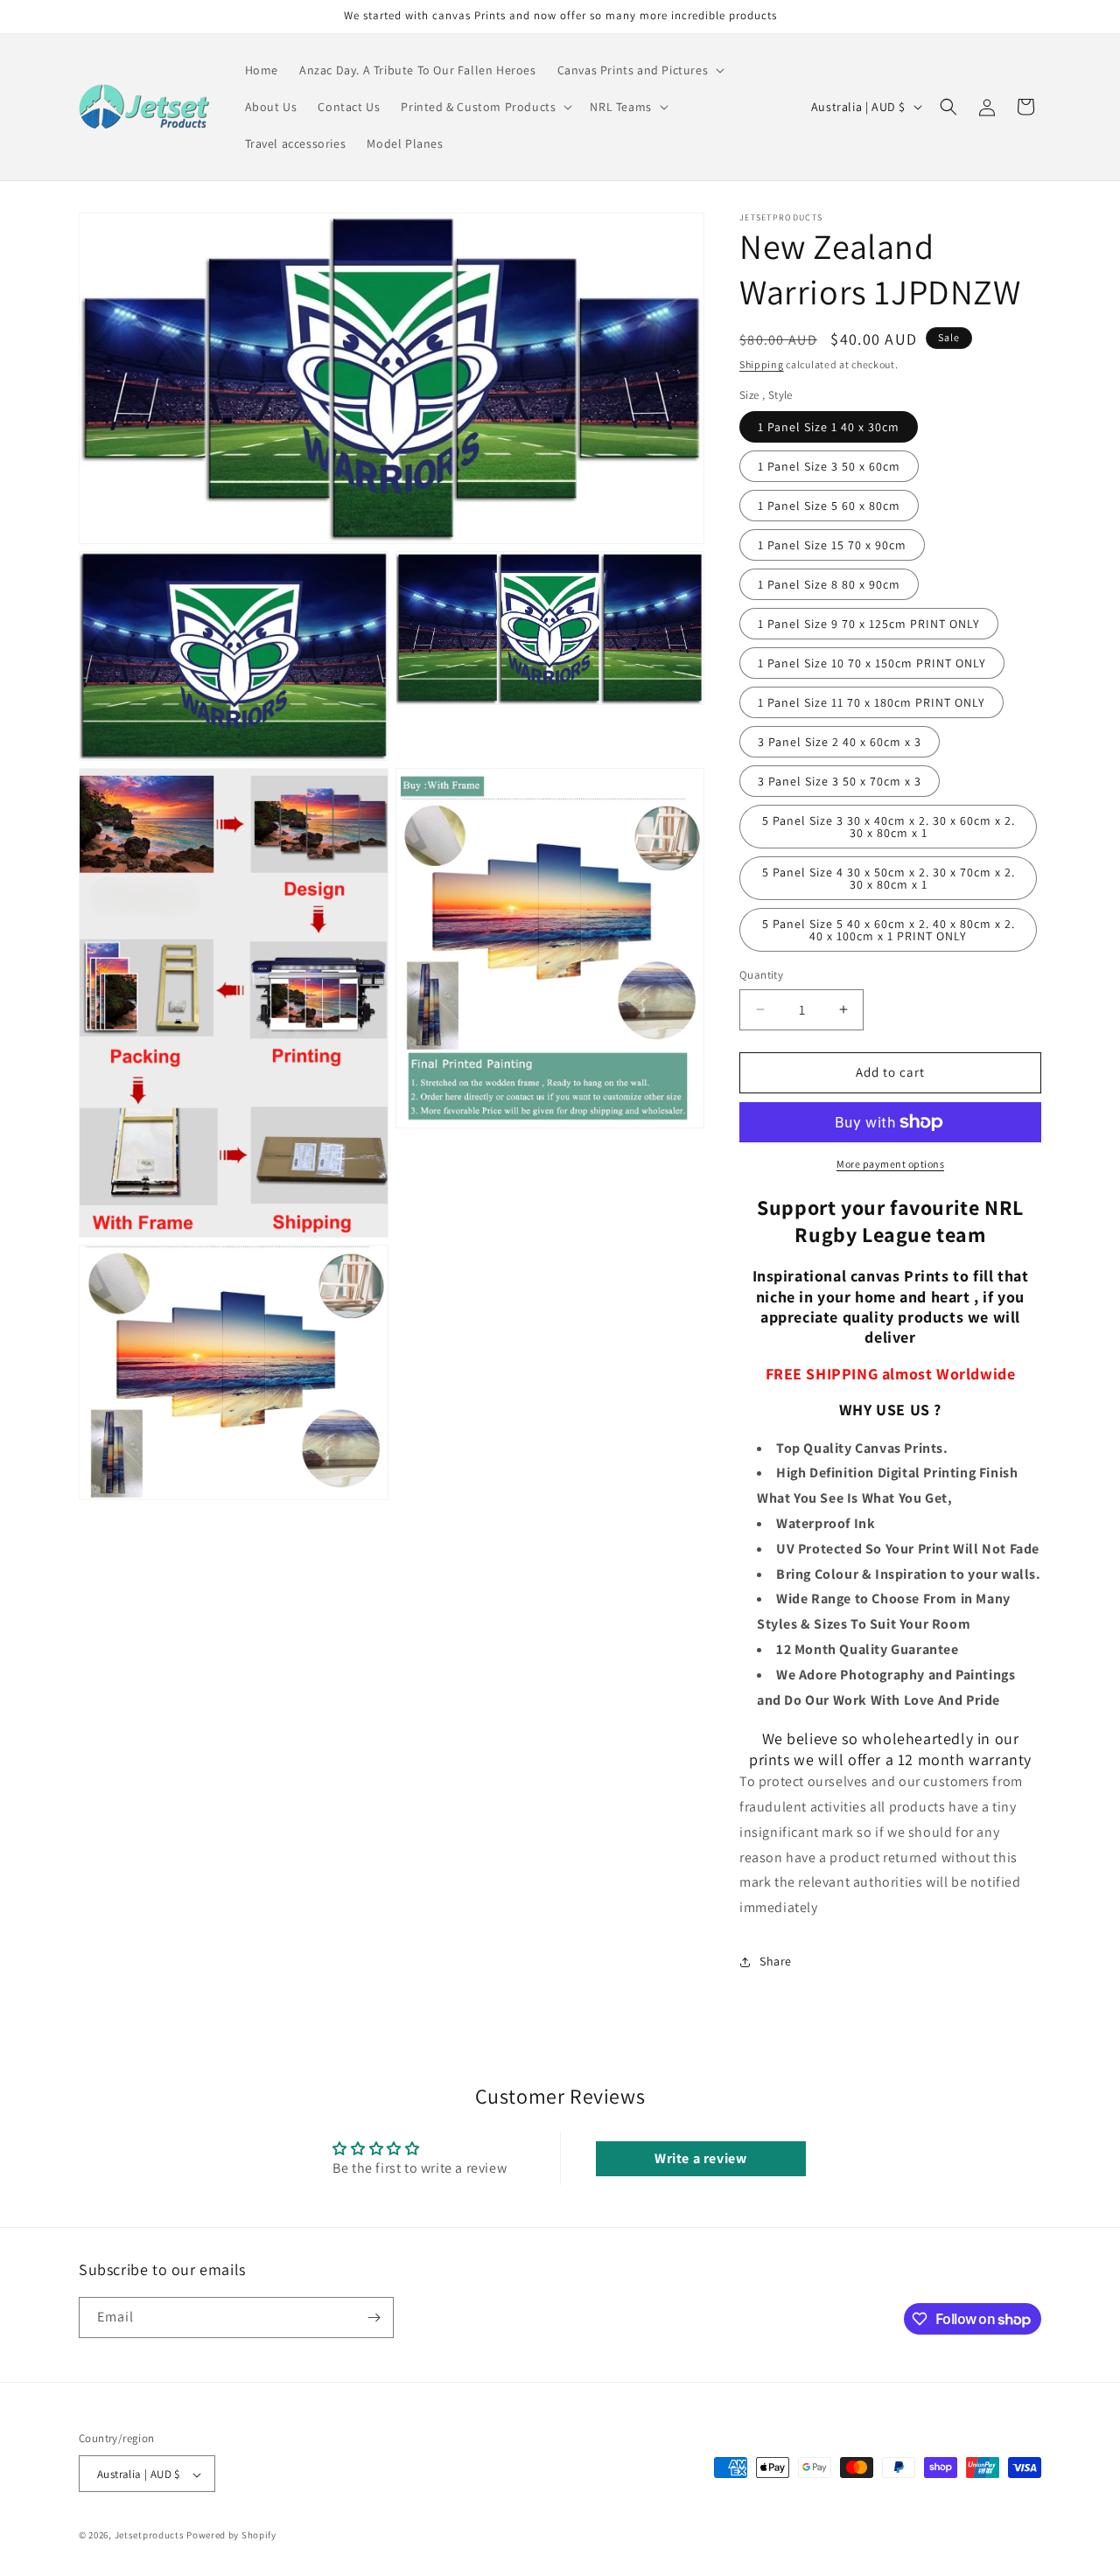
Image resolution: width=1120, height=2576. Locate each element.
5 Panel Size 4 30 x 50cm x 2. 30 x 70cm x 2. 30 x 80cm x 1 (889, 878)
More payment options (890, 1164)
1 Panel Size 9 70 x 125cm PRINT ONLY (869, 624)
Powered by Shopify (231, 2536)
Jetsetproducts (150, 2536)
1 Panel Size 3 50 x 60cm (829, 466)
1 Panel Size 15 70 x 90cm (832, 545)
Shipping (762, 364)
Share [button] (776, 1961)
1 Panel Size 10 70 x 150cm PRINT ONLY (872, 663)
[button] (640, 70)
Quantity (761, 975)
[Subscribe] (374, 2318)
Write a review (700, 2158)
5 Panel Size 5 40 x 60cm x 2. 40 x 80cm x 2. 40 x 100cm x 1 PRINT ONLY (889, 930)
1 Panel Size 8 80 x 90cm (829, 584)
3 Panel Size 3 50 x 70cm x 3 (840, 781)
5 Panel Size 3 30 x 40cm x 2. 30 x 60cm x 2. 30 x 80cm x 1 (889, 827)
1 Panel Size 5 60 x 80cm (829, 506)
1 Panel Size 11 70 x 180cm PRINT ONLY (871, 702)
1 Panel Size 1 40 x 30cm (829, 427)
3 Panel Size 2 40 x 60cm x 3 (840, 742)
